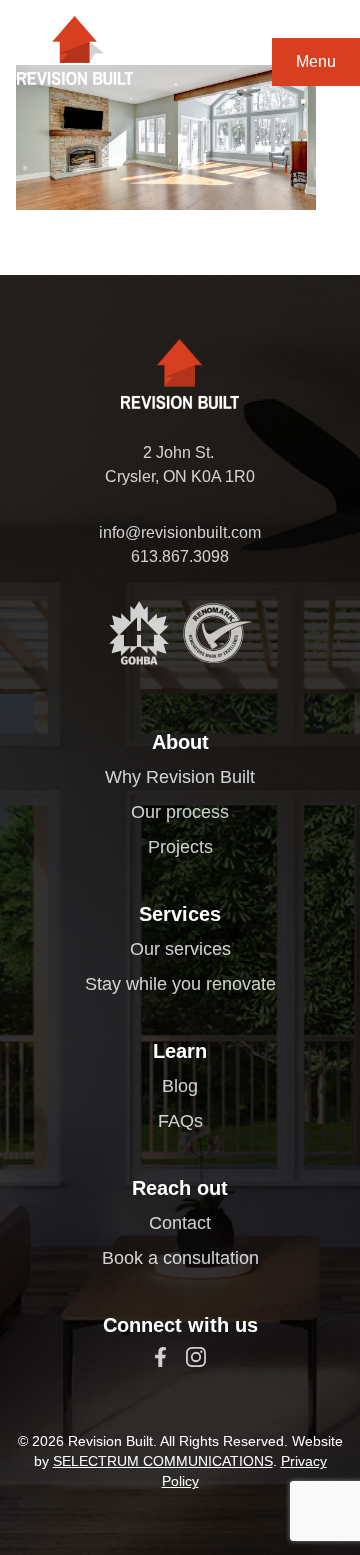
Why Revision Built (180, 777)
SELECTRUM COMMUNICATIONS (163, 1461)
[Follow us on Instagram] (196, 1357)
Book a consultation (180, 1258)
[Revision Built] (75, 51)
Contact (180, 1223)
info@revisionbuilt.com (180, 532)
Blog (180, 1086)
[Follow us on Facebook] (160, 1357)
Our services (180, 949)
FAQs (180, 1121)
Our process (180, 812)
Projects (180, 847)
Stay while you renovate (180, 984)
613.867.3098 (180, 556)
